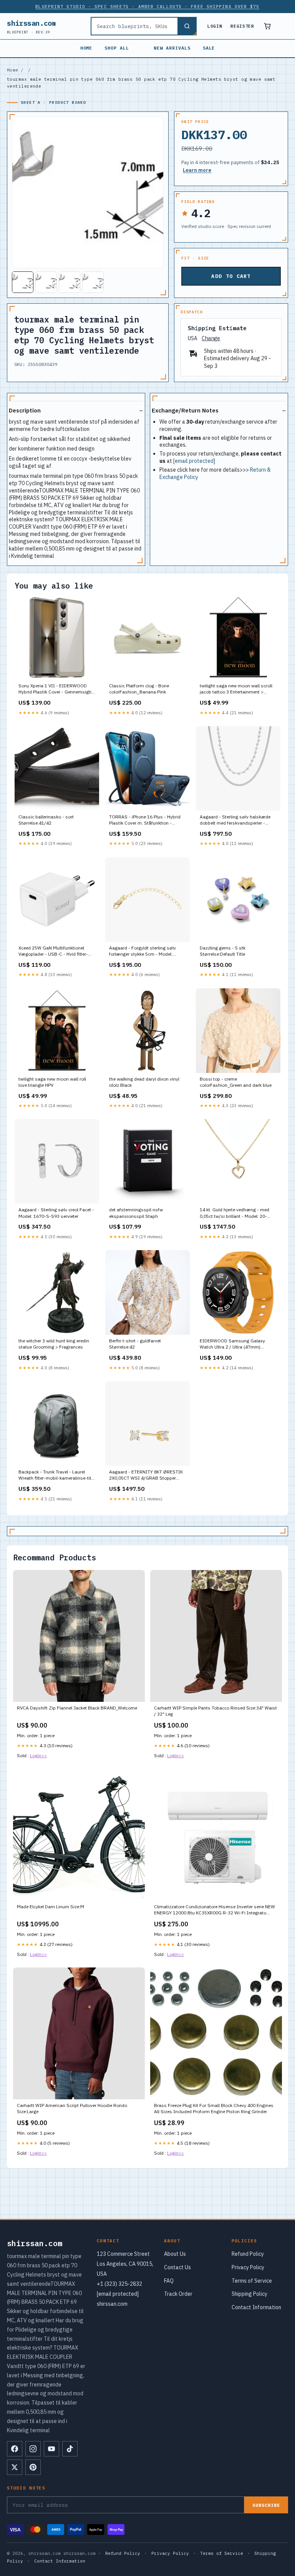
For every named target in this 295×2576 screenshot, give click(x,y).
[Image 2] (46, 282)
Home (86, 48)
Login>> (38, 1755)
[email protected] (194, 461)
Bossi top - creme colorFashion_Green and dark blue (236, 1082)
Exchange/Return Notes (185, 410)
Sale (209, 48)
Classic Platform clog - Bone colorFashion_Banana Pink (139, 689)
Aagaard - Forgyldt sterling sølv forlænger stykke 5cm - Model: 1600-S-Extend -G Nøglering (143, 951)
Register (242, 26)
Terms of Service (252, 2281)
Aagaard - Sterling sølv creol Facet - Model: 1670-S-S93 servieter (56, 1213)
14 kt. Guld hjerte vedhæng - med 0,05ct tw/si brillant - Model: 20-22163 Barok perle (235, 1213)
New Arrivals (172, 48)
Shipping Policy (249, 2294)
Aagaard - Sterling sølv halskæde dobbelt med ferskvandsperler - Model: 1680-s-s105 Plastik (235, 820)
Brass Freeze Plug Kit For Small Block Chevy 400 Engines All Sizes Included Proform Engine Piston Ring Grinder (214, 2108)
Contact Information (256, 2307)
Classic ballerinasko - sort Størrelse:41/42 (46, 820)
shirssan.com (31, 26)
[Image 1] (23, 282)
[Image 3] (70, 282)
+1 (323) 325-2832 (119, 2284)
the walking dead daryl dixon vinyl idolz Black (144, 1082)
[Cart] (267, 26)
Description (25, 410)
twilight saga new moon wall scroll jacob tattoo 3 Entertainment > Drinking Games (236, 689)
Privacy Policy (248, 2267)
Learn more (197, 170)
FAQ (169, 2281)
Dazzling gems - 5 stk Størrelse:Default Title (223, 951)
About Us (175, 2254)
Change (211, 338)
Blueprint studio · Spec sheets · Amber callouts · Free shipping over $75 (147, 7)
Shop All (117, 48)
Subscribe (266, 2505)
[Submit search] (187, 26)
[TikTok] (70, 2449)
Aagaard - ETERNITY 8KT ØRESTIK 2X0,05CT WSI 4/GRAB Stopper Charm (146, 1475)
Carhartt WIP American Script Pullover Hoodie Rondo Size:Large (72, 2108)
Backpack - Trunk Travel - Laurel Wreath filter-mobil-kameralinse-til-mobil (56, 1475)
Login (215, 26)
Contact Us (177, 2267)
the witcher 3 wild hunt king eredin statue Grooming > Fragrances (54, 1344)
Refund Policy (248, 2254)
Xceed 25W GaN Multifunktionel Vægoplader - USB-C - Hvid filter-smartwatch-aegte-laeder (53, 951)
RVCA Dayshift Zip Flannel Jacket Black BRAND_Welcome (77, 1708)
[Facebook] (15, 2449)
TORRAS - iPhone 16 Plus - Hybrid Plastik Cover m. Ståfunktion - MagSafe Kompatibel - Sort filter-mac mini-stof (145, 820)
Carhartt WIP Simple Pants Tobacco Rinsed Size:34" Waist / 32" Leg (215, 1711)
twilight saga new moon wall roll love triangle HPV (52, 1082)
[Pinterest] (33, 2467)
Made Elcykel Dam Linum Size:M (51, 1907)
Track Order (178, 2294)
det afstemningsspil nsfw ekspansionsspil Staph (136, 1213)
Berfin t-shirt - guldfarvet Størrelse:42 (135, 1344)
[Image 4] (93, 282)
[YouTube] (51, 2449)
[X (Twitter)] (15, 2467)
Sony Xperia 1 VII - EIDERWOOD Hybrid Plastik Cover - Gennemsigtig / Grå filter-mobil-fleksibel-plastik (56, 689)
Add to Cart (231, 276)
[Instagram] (33, 2449)
